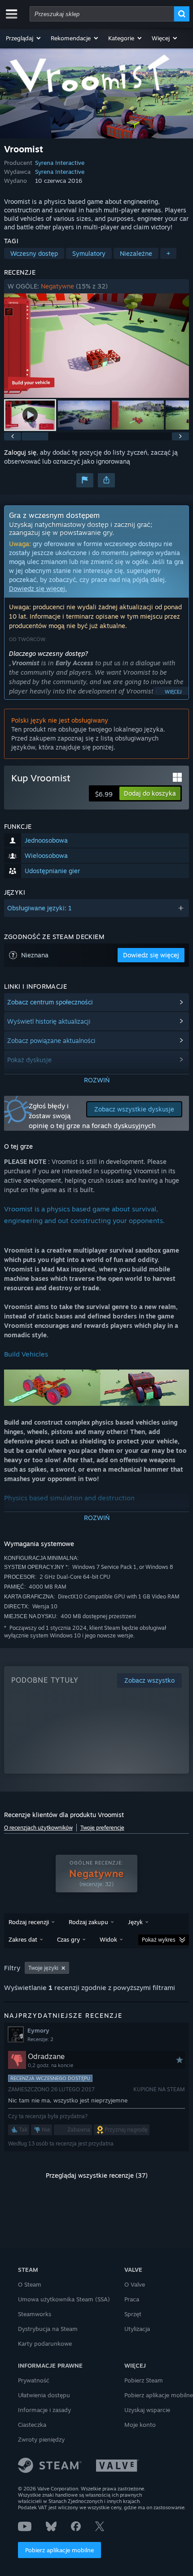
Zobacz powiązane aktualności (51, 1040)
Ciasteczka (32, 2425)
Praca (132, 2299)
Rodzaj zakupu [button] (88, 1922)
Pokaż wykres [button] (159, 1940)
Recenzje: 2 (40, 2039)
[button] (24, 38)
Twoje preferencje (102, 1828)
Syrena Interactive (60, 163)
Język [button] (135, 1922)
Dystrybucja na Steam (48, 2329)
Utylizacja (137, 2329)
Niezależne (136, 253)
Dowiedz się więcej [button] (151, 955)
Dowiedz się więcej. (38, 588)
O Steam (30, 2284)
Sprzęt (133, 2314)
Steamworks (35, 2314)
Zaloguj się (20, 452)
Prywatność (34, 2380)
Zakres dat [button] (23, 1939)
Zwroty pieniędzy (41, 2439)
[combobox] (102, 14)
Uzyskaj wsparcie (147, 2410)
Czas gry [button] (68, 1939)
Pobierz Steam (144, 2380)
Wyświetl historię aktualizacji (49, 1021)
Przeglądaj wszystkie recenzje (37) (97, 2175)
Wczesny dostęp (34, 253)
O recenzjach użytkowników (38, 1828)
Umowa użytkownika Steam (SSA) (64, 2299)
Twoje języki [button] (43, 1968)
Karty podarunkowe (45, 2343)
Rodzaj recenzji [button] (29, 1922)
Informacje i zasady (44, 2410)
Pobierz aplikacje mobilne (59, 2550)
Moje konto (140, 2425)
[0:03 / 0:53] (97, 346)
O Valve (135, 2284)
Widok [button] (108, 1939)
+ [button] (168, 253)
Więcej (173, 692)
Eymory (38, 2030)
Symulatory (89, 253)
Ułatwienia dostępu (44, 2395)
